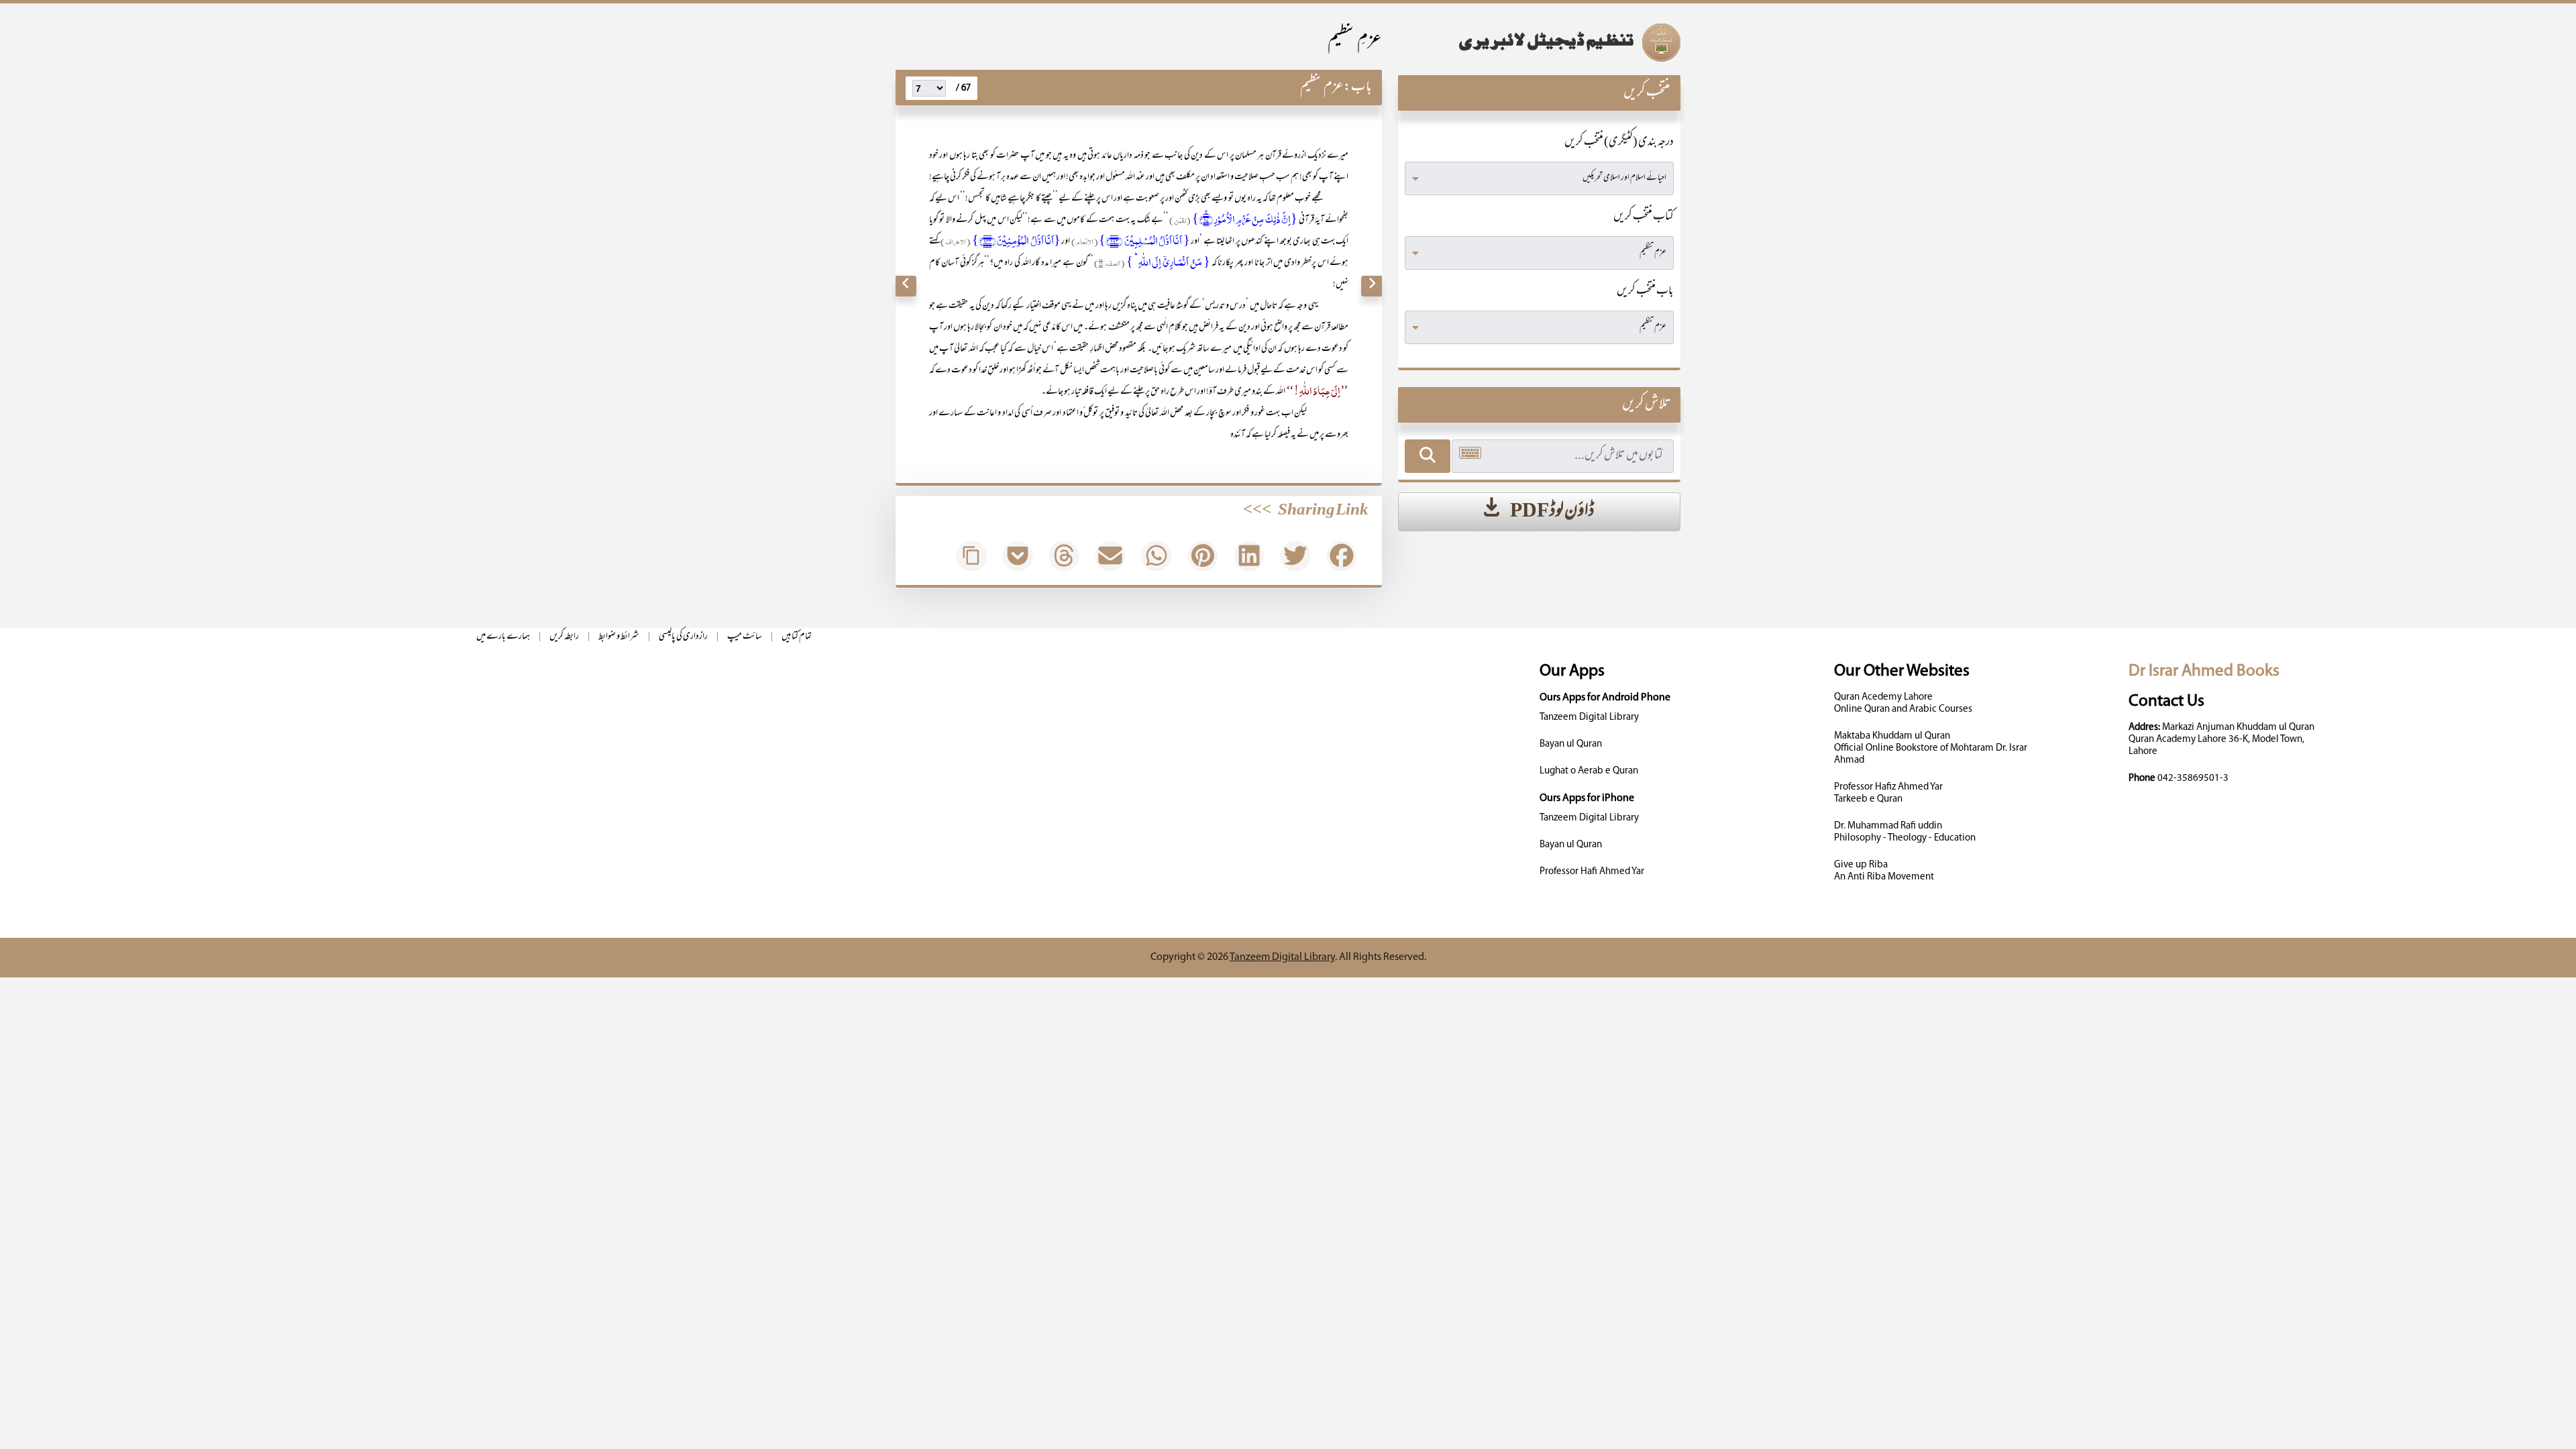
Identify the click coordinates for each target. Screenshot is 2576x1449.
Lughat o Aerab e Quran (1589, 771)
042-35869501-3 (2193, 779)
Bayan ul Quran (1571, 744)
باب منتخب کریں (1645, 292)
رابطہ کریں (564, 637)
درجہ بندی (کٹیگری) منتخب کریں (1619, 143)
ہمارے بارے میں (503, 637)
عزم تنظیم (1322, 88)
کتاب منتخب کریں (1644, 217)
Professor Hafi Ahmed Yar (1592, 872)
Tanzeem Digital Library (1589, 717)
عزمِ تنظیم (1355, 41)
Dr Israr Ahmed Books (2204, 671)
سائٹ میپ (745, 637)
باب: (1358, 88)
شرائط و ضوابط (619, 637)
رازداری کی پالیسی (683, 637)
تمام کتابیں (797, 637)
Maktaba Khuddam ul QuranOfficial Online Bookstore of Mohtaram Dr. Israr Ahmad (1931, 748)
